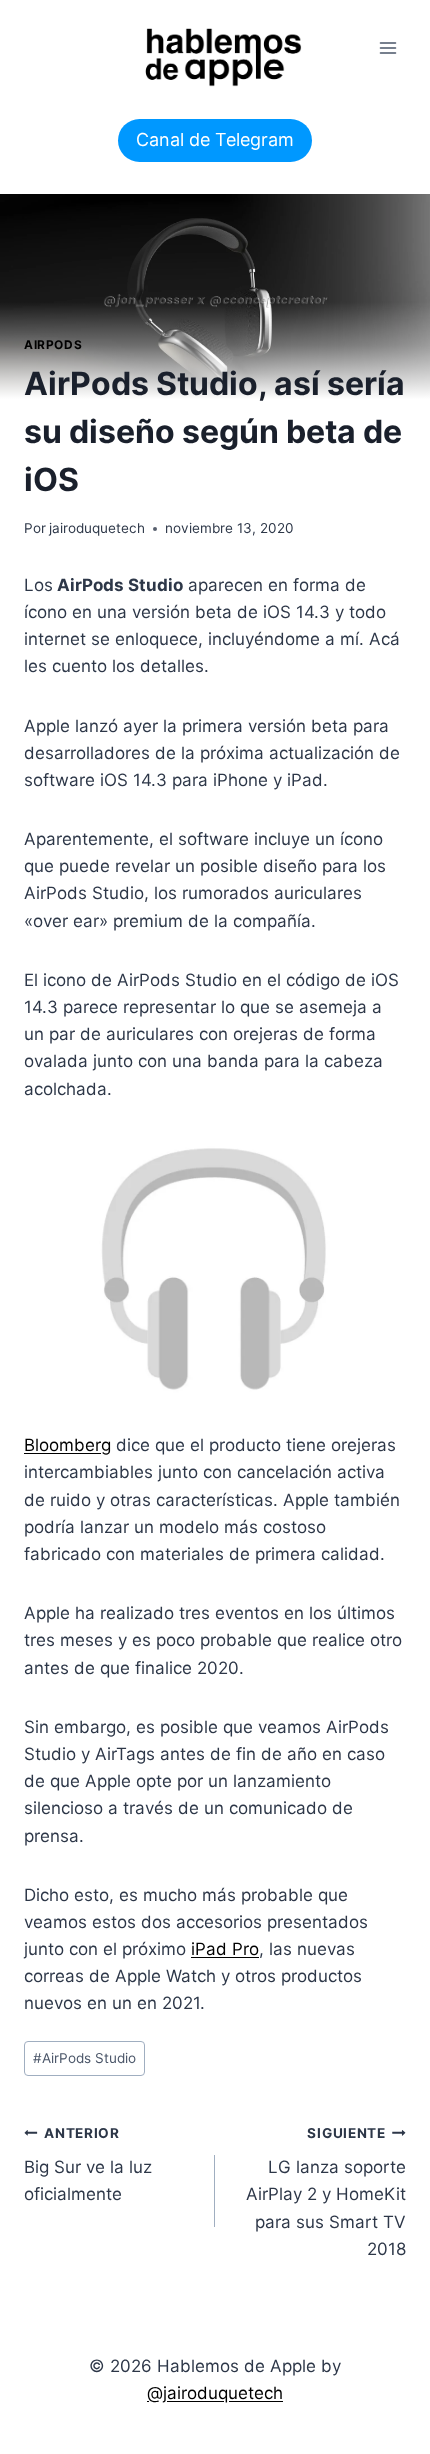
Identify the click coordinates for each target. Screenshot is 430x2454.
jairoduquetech (97, 528)
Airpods (53, 344)
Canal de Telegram (215, 139)
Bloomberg (67, 1445)
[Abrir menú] (387, 47)
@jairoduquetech (215, 2393)
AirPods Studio (84, 2058)
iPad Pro (225, 1949)
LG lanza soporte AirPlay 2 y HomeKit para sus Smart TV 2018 (326, 2192)
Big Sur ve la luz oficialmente (88, 2165)
